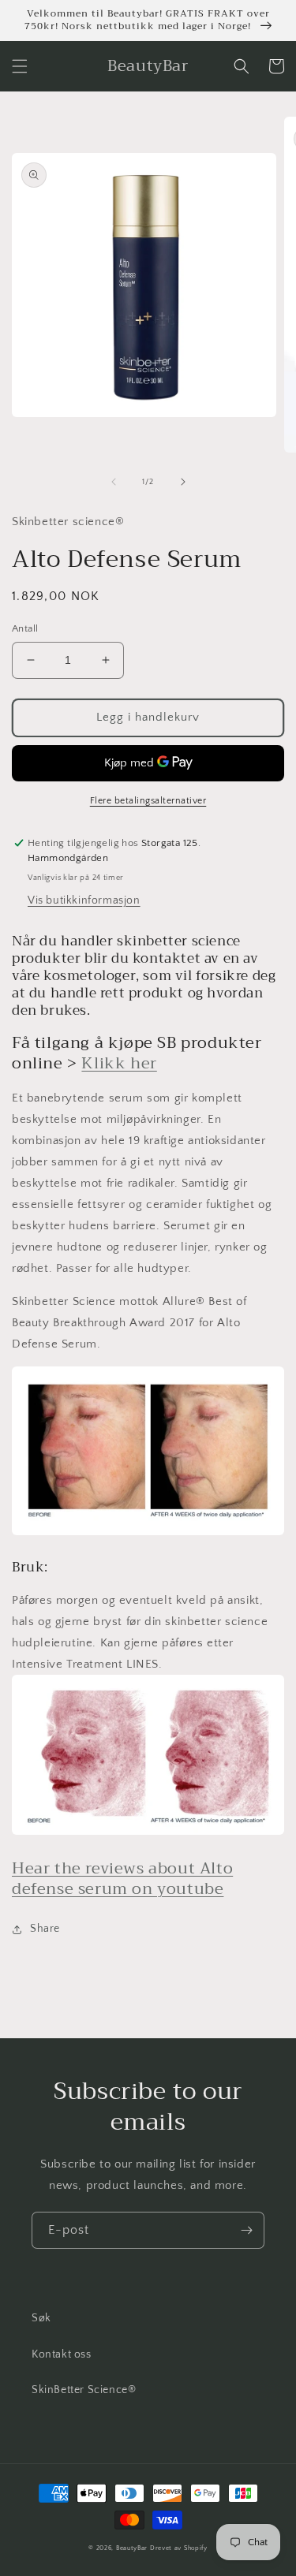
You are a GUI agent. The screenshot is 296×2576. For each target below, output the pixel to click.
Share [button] (45, 1929)
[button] (20, 66)
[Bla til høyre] (183, 482)
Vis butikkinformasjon (84, 900)
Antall (25, 628)
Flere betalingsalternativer (148, 801)
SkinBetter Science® (84, 2390)
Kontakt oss (62, 2354)
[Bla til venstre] (114, 482)
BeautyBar (133, 2548)
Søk (41, 2318)
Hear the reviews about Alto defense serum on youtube (122, 1879)
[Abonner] (246, 2230)
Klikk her (119, 1063)
